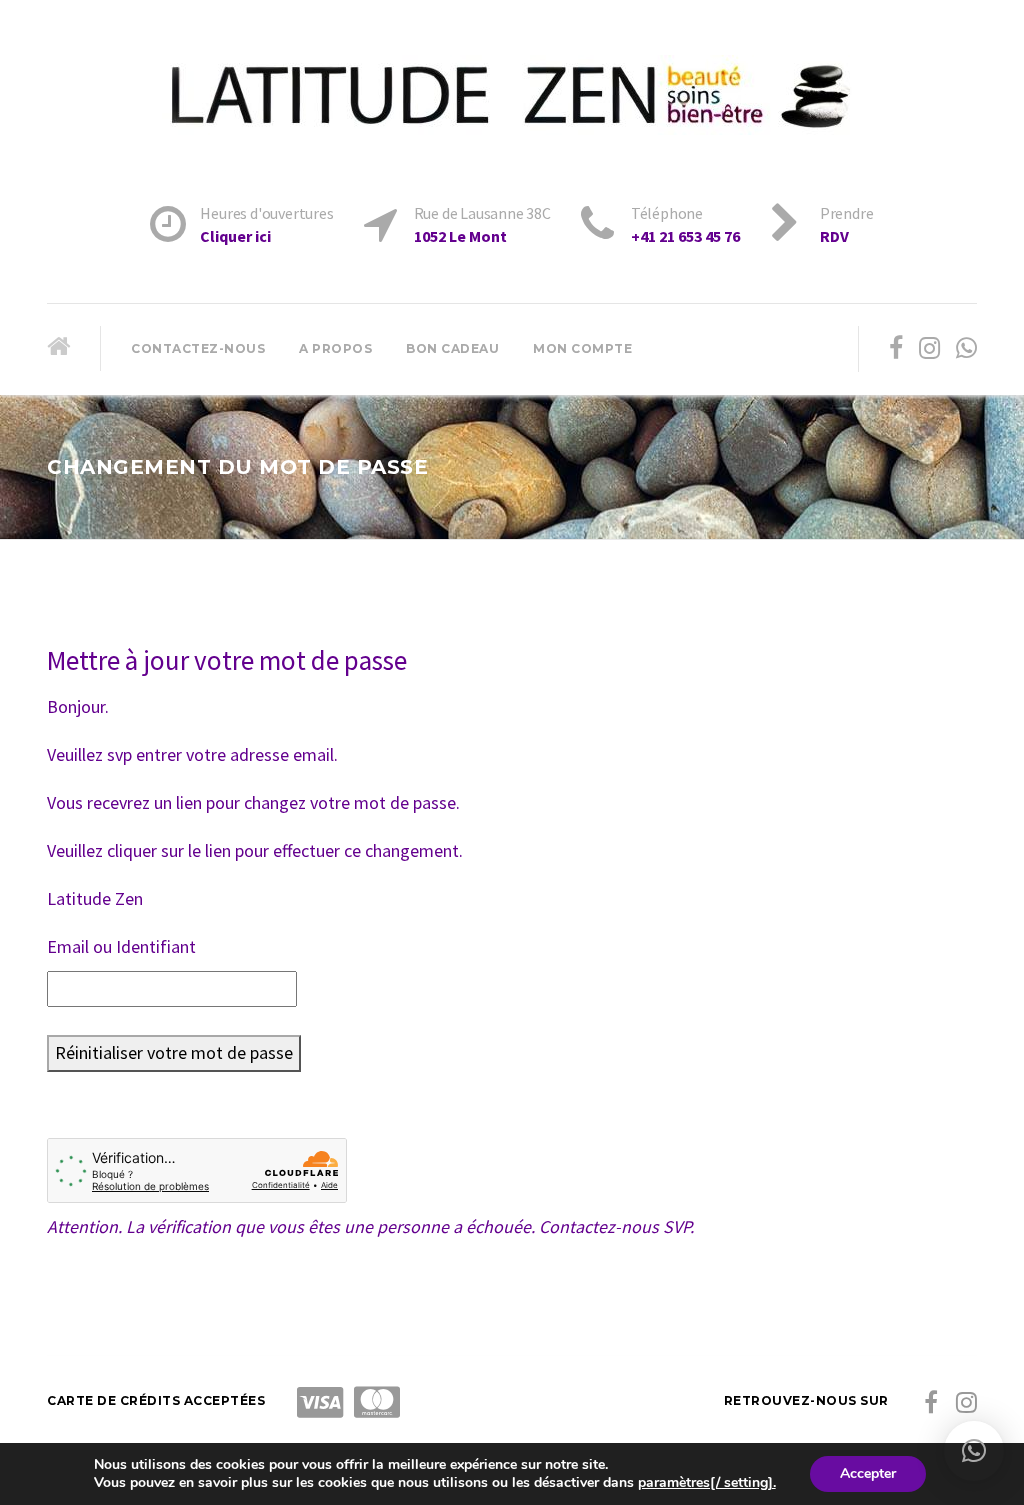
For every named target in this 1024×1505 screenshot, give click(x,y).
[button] (974, 1451)
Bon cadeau (452, 348)
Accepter (868, 1473)
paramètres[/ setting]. (707, 1483)
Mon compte (582, 348)
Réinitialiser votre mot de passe (174, 1052)
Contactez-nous (198, 348)
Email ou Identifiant (121, 946)
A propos (335, 348)
